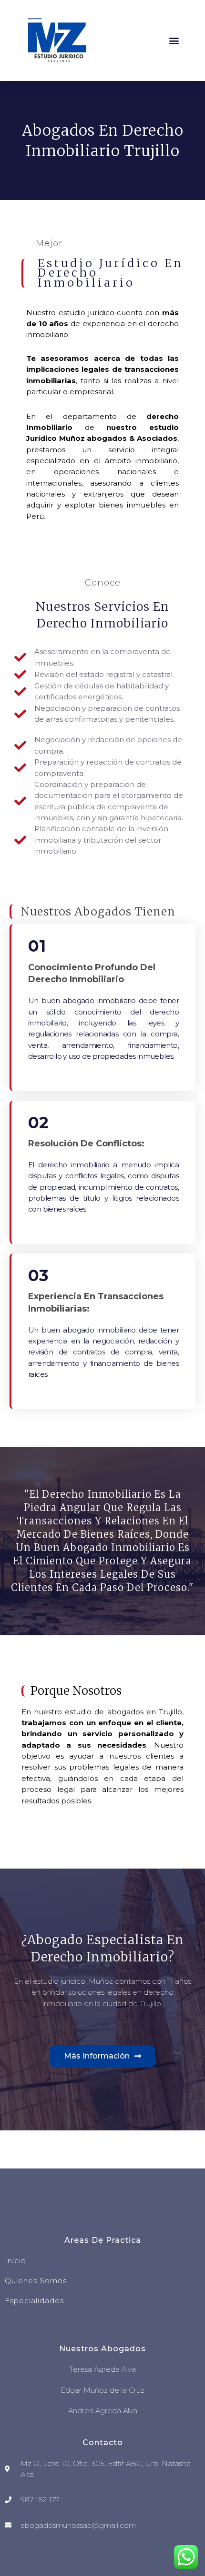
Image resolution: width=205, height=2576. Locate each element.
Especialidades (34, 2301)
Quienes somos (36, 2281)
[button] (174, 41)
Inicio (15, 2261)
